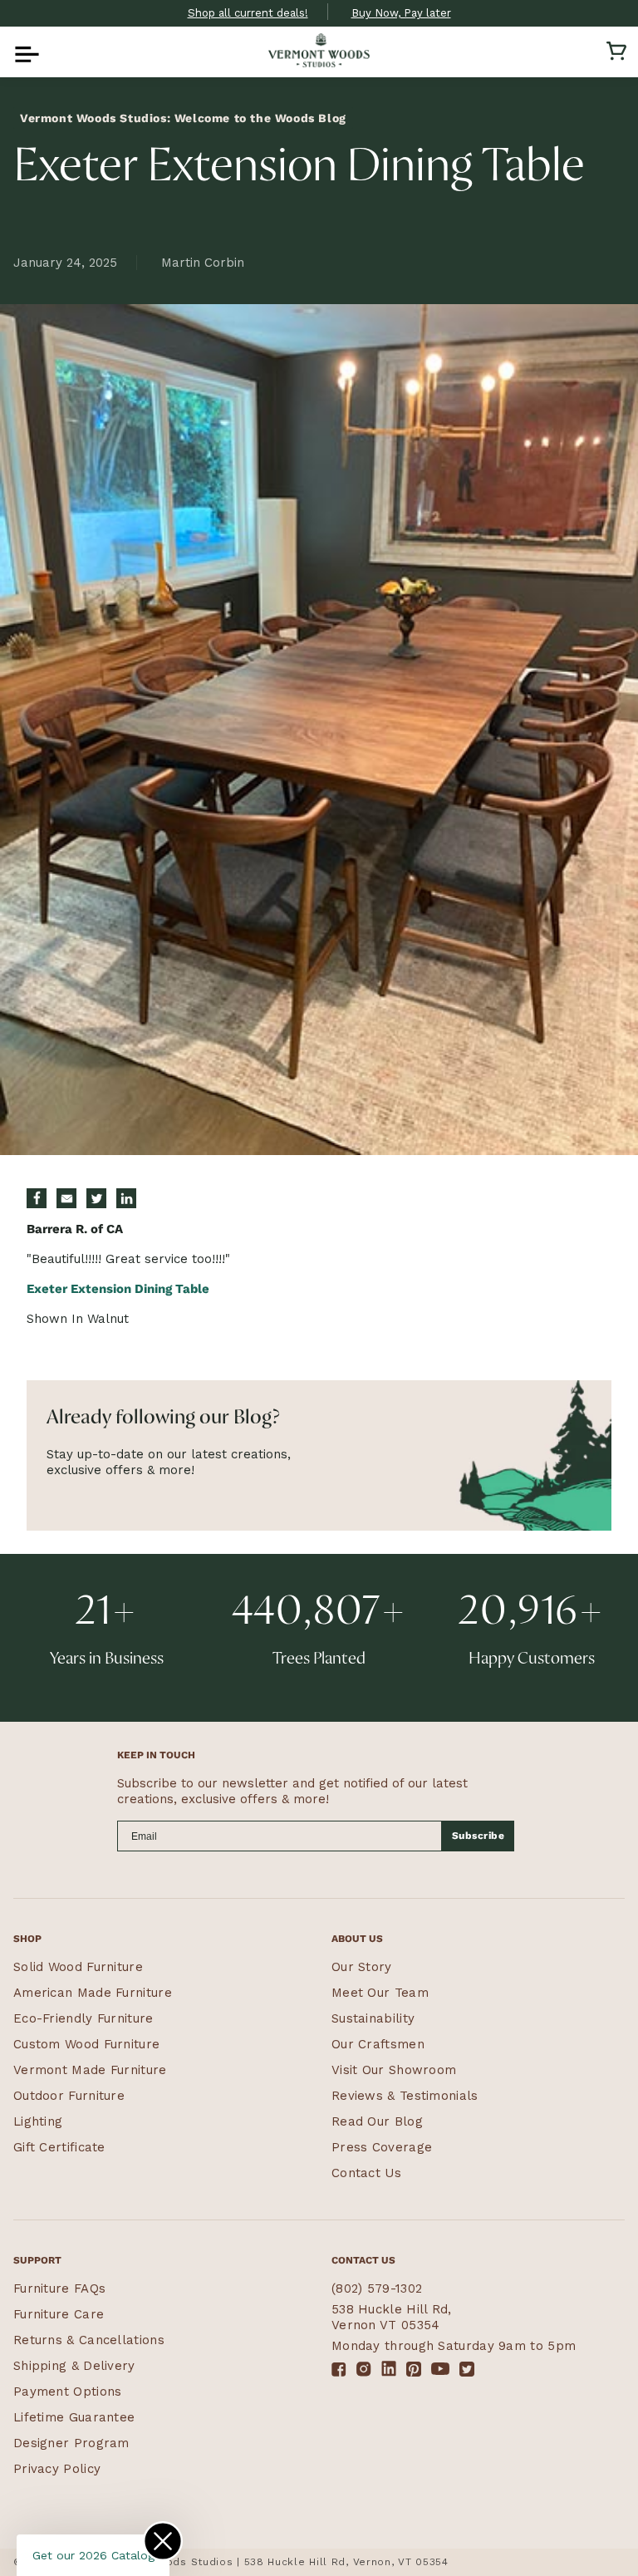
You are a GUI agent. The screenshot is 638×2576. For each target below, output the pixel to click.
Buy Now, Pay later (401, 13)
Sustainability (373, 2018)
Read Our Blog (377, 2121)
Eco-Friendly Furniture (83, 2018)
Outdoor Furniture (69, 2096)
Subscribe (478, 1836)
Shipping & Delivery (74, 2366)
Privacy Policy (57, 2469)
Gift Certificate (59, 2147)
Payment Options (68, 2392)
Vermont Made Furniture (90, 2070)
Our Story (362, 1967)
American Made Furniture (93, 1993)
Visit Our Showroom (394, 2070)
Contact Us (366, 2173)
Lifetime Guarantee (74, 2417)
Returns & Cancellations (89, 2340)
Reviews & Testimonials (405, 2096)
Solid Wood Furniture (78, 1967)
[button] (22, 51)
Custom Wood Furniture (86, 2044)
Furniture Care (59, 2314)
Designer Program (71, 2443)
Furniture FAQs (59, 2288)
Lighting (38, 2121)
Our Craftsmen (378, 2044)
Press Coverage (382, 2147)
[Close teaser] (163, 2541)
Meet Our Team (380, 1993)
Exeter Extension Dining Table (118, 1289)
